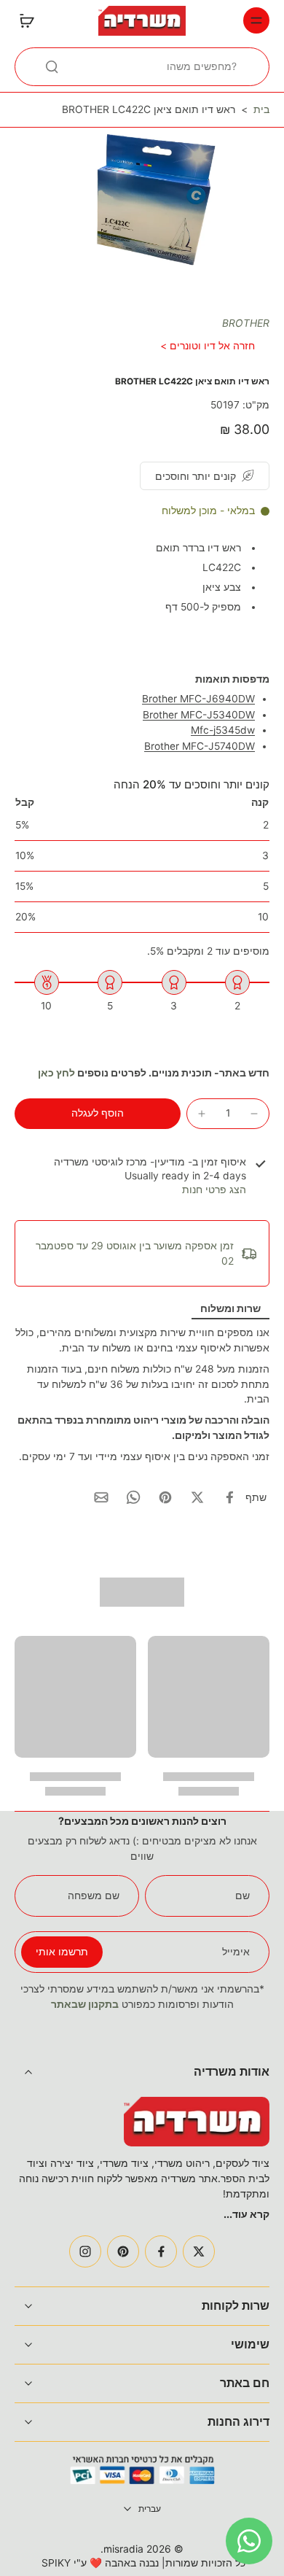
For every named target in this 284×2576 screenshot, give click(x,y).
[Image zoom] (142, 207)
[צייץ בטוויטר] (197, 1497)
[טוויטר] (199, 2251)
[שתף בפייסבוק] (229, 1497)
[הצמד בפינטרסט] (165, 1497)
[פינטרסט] (123, 2251)
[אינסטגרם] (85, 2251)
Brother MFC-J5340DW (199, 715)
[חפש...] (52, 66)
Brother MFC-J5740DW (200, 746)
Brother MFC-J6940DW (198, 699)
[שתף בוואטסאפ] (133, 1497)
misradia (123, 2549)
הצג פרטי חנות (214, 1190)
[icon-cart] (31, 20)
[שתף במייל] (101, 1497)
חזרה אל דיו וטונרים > (208, 346)
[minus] (254, 1114)
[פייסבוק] (161, 2251)
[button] (98, 1114)
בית (261, 109)
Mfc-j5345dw (223, 730)
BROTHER (246, 323)
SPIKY (56, 2563)
